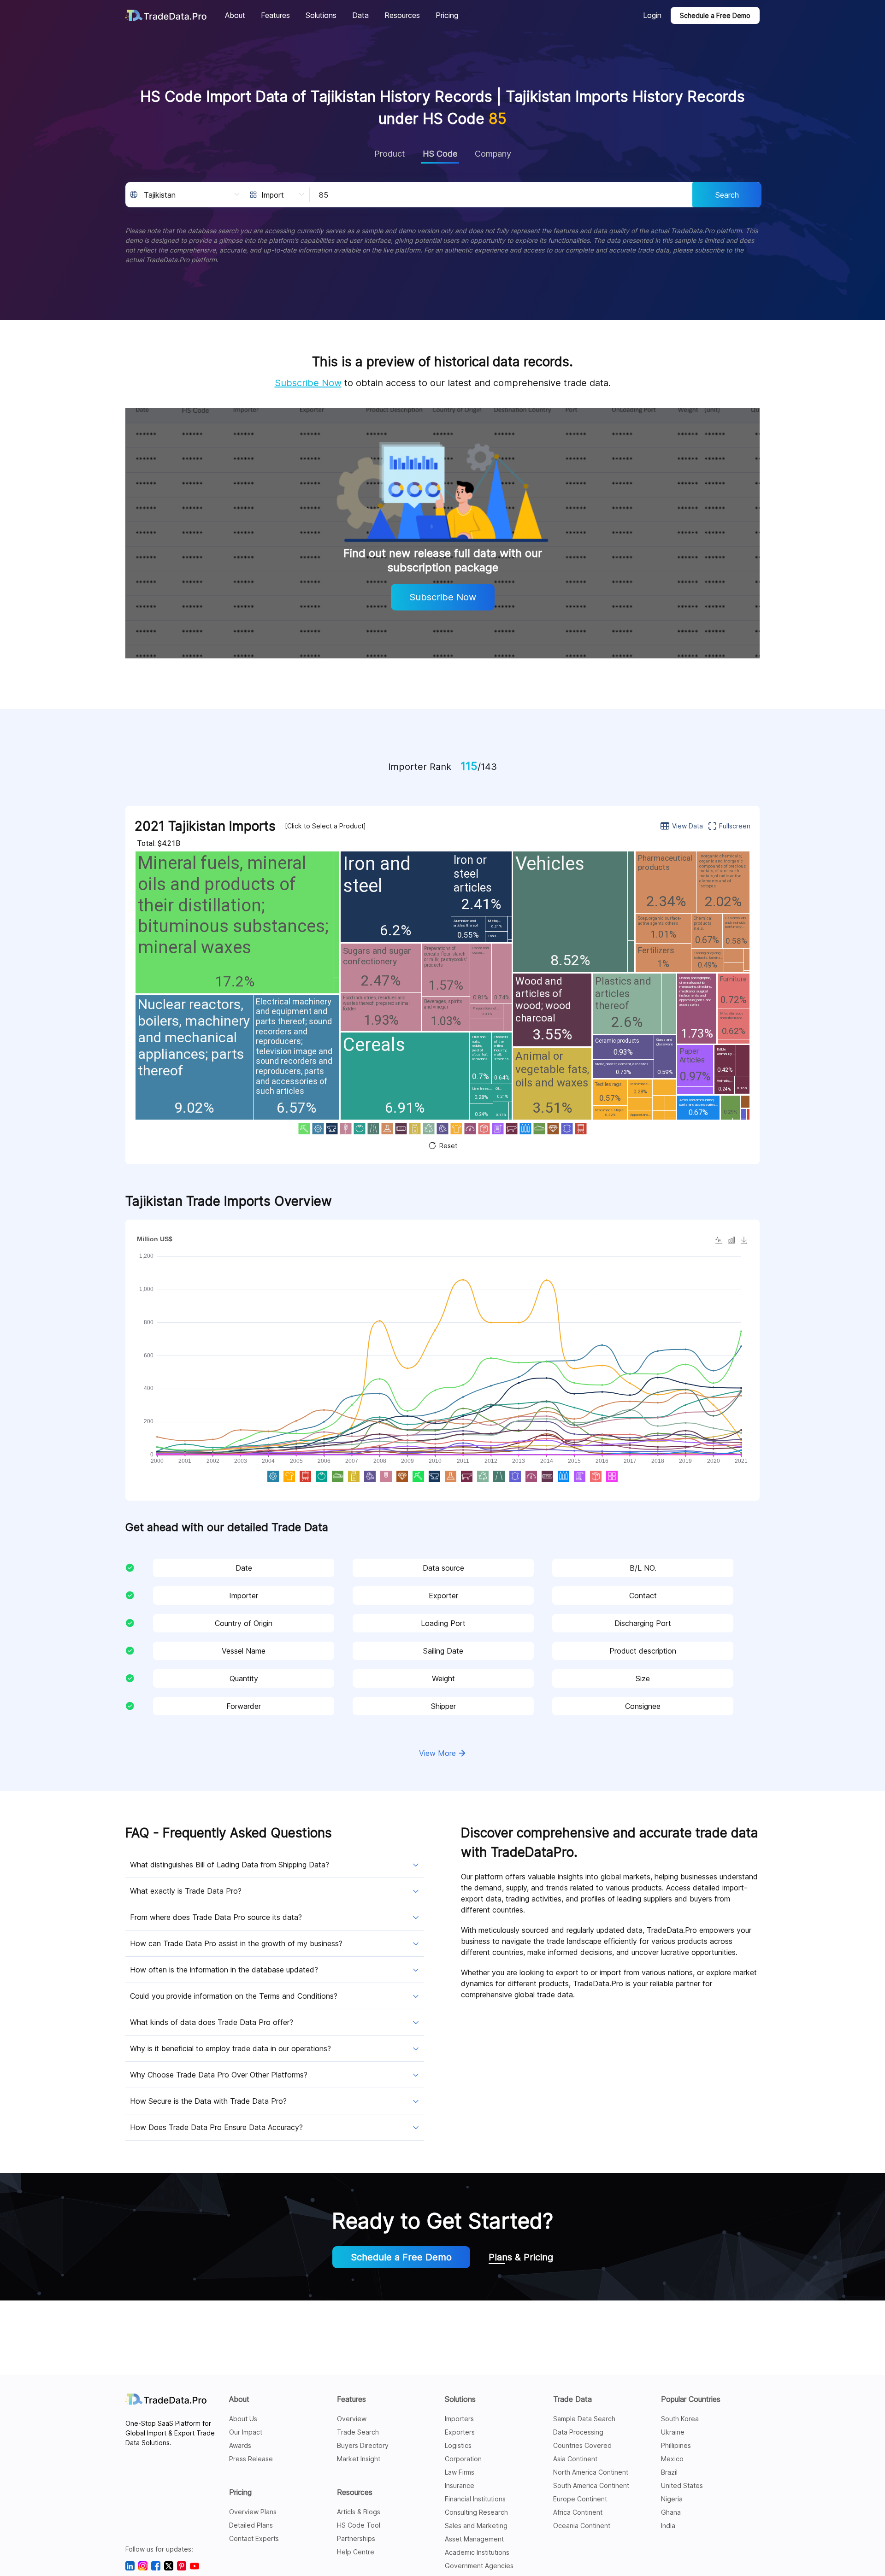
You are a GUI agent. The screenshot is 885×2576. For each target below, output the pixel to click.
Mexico (672, 2459)
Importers (459, 2419)
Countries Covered (582, 2445)
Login (652, 15)
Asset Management (474, 2539)
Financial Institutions (475, 2499)
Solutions (460, 2399)
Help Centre (356, 2552)
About (239, 2399)
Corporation (463, 2459)
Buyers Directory (363, 2445)
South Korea (680, 2419)
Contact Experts (254, 2538)
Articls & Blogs (359, 2512)
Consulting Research (476, 2512)
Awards (240, 2445)
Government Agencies (479, 2566)
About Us (243, 2419)
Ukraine (673, 2432)
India (668, 2526)
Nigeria (672, 2499)
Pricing (240, 2492)
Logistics (458, 2445)
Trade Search (358, 2432)
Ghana (671, 2512)
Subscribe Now (308, 383)
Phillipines (676, 2445)
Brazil (669, 2472)
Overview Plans (253, 2512)
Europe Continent (580, 2499)
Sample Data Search (584, 2419)
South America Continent (591, 2485)
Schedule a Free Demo (715, 15)
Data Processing (578, 2432)
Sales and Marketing (476, 2526)
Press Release (251, 2459)
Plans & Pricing (521, 2257)
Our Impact (246, 2432)
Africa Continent (578, 2512)
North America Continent (591, 2472)
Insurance (460, 2485)
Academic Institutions (477, 2552)
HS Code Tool (359, 2525)
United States (682, 2485)
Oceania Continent (582, 2526)
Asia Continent (575, 2459)
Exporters (460, 2432)
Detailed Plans (251, 2525)
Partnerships (356, 2538)
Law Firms (460, 2472)
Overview (352, 2419)
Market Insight (359, 2459)
